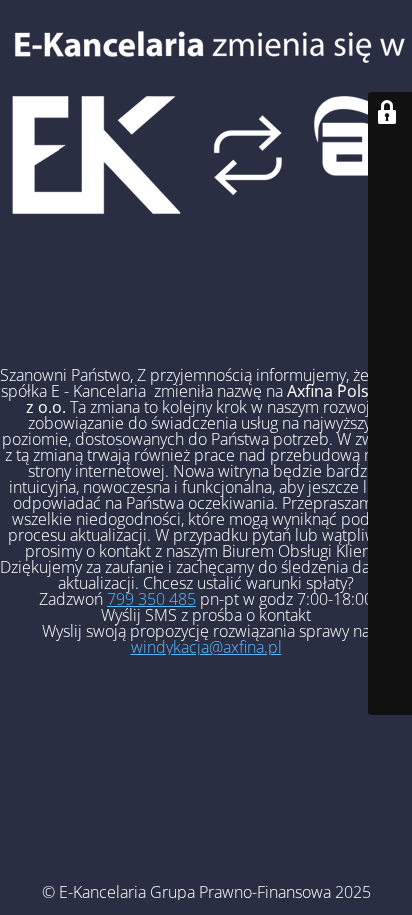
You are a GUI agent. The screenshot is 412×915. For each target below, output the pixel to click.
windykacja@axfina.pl (206, 647)
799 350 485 (151, 599)
